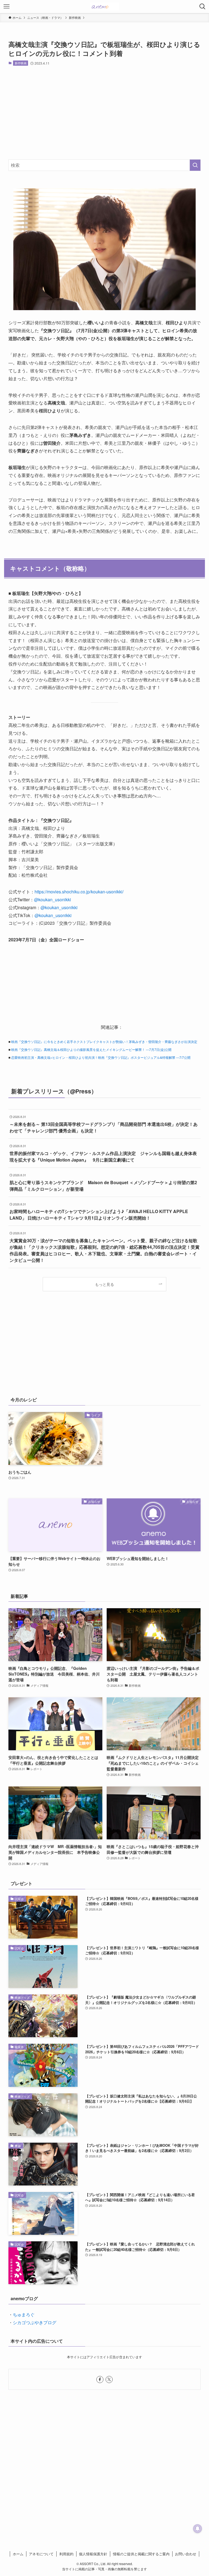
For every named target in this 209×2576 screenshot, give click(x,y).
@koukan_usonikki (53, 900)
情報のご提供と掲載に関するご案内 (141, 2554)
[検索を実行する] (195, 165)
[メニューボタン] (7, 7)
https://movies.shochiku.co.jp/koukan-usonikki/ (79, 892)
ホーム (18, 2554)
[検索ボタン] (202, 7)
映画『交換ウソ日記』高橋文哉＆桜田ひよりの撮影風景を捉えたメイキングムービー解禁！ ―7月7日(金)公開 (91, 1049)
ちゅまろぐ (24, 2315)
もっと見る (104, 1284)
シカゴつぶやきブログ (35, 2322)
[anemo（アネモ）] (104, 7)
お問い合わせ (186, 2554)
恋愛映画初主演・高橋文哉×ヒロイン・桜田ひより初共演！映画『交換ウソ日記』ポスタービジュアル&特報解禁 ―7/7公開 (101, 1057)
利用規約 (66, 2554)
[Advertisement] (105, 113)
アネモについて (41, 2554)
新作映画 (21, 63)
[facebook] (100, 2380)
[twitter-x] (109, 2380)
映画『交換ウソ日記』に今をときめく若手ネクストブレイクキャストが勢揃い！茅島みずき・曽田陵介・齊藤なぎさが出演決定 (104, 1041)
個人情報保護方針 (93, 2554)
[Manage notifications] (198, 2529)
